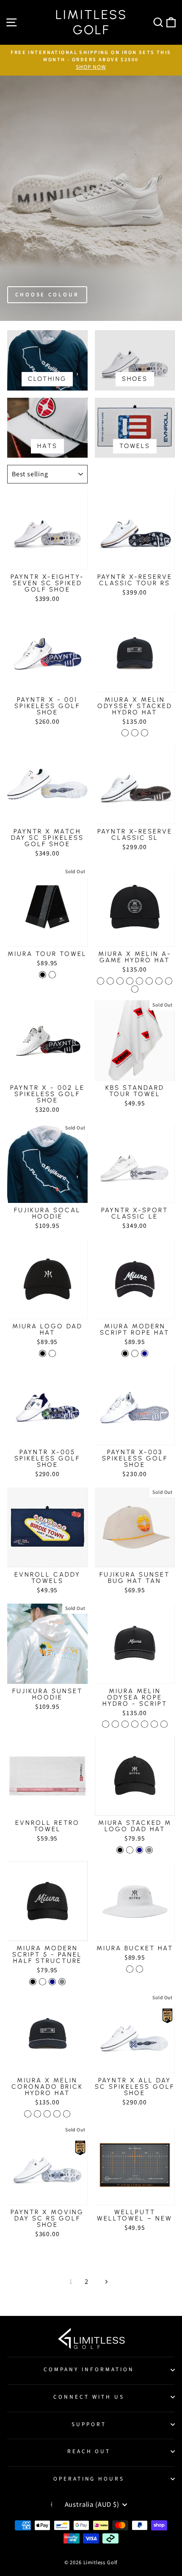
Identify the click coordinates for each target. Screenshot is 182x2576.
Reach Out (89, 2451)
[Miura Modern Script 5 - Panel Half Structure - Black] (33, 1982)
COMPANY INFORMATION (89, 2369)
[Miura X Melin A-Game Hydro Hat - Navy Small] (149, 981)
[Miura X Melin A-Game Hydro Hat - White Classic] (110, 981)
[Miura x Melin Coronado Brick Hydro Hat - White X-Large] (67, 2114)
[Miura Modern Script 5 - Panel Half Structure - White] (43, 1982)
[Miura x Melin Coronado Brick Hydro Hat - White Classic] (37, 2114)
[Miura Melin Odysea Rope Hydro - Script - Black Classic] (115, 1724)
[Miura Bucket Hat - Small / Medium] (130, 1969)
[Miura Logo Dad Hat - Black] (43, 1353)
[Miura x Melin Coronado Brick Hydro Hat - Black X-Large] (57, 2114)
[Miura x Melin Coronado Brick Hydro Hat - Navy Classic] (47, 2114)
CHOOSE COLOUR (47, 295)
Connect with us (89, 2397)
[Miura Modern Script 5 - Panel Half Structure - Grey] (62, 1982)
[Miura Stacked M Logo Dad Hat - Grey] (149, 1850)
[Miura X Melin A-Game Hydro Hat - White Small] (139, 981)
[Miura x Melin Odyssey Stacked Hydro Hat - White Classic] (135, 733)
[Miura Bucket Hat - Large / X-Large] (139, 1969)
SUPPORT (89, 2424)
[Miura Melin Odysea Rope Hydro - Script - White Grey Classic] (154, 1724)
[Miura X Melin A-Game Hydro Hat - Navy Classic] (120, 981)
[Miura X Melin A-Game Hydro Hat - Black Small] (130, 981)
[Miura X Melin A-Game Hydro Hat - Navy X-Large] (135, 989)
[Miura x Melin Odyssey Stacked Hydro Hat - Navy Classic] (145, 733)
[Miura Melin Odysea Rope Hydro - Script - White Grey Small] (145, 1724)
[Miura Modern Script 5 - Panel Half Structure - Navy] (52, 1982)
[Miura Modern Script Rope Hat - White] (135, 1353)
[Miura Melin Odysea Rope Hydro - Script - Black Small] (106, 1724)
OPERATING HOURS (89, 2479)
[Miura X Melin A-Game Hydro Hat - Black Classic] (101, 981)
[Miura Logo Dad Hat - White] (52, 1353)
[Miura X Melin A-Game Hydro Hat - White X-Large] (169, 981)
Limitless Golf (91, 22)
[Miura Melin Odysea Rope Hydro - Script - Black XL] (125, 1724)
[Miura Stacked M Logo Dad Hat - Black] (120, 1850)
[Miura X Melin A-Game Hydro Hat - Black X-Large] (159, 981)
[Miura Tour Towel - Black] (43, 975)
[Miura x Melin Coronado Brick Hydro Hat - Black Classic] (28, 2114)
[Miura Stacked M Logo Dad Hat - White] (130, 1850)
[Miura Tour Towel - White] (52, 975)
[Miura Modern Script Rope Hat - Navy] (145, 1353)
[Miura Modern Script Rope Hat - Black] (125, 1353)
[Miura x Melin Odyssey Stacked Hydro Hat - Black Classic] (125, 733)
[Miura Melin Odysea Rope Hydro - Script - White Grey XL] (164, 1724)
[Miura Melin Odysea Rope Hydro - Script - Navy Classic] (135, 1724)
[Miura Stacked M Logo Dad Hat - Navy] (139, 1850)
